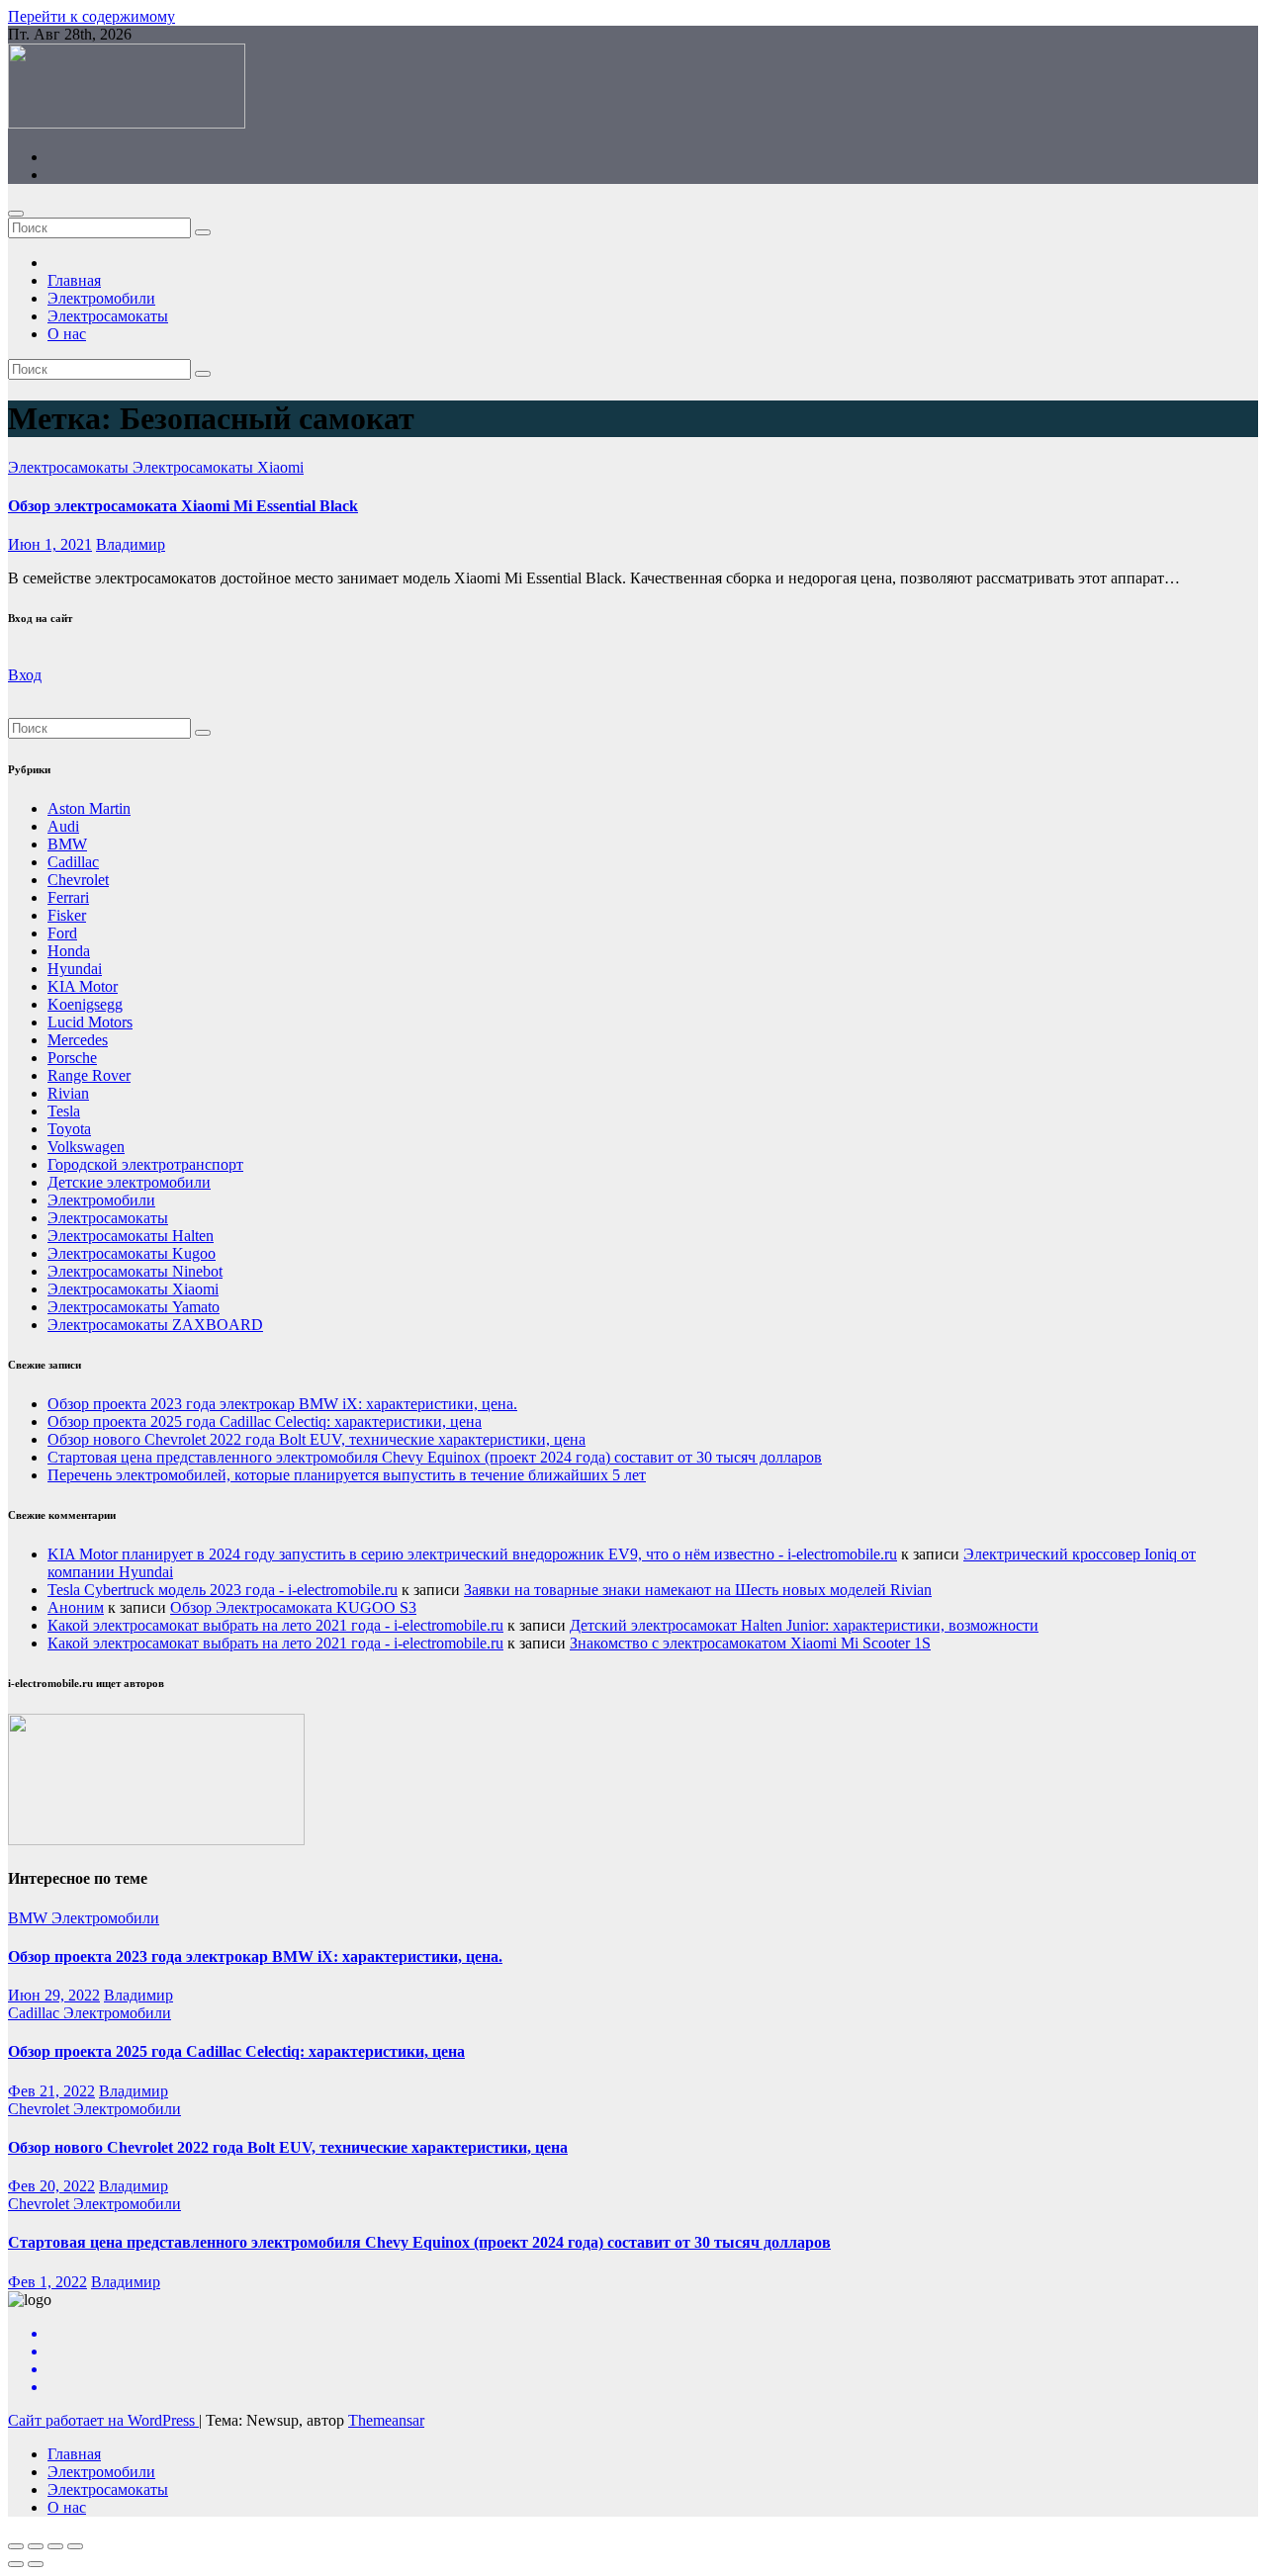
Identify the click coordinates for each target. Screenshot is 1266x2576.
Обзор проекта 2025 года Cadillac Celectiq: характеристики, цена (265, 1421)
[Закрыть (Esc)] (16, 2546)
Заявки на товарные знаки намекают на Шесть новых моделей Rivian (698, 1590)
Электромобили (101, 298)
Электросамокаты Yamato (134, 1307)
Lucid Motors (90, 1022)
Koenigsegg (85, 1004)
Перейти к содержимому (91, 16)
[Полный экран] (55, 2546)
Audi (63, 826)
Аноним (76, 1607)
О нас (67, 334)
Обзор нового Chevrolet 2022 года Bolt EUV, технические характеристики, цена (316, 1439)
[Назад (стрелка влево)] (16, 2564)
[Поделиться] (36, 2546)
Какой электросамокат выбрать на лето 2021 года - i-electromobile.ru (275, 1625)
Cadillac (73, 862)
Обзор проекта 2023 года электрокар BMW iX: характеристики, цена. (282, 1404)
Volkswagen (86, 1147)
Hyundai (75, 969)
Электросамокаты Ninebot (135, 1271)
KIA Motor (83, 986)
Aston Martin (89, 808)
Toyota (69, 1129)
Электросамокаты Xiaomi (218, 467)
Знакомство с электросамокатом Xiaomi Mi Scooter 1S (750, 1643)
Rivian (68, 1093)
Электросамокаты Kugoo (132, 1253)
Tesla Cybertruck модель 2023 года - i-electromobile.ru (223, 1590)
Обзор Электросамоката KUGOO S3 (293, 1607)
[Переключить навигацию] (16, 214)
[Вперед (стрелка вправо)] (36, 2564)
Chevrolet (78, 880)
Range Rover (89, 1075)
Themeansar (386, 2420)
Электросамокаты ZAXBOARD (155, 1325)
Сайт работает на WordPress (103, 2420)
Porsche (72, 1058)
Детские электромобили (129, 1182)
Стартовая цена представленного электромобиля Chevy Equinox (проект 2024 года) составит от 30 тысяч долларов (435, 1457)
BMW (67, 844)
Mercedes (78, 1040)
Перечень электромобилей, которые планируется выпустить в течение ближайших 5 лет (347, 1475)
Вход (25, 675)
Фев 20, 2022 (51, 2186)
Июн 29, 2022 (54, 1995)
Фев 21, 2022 (51, 2091)
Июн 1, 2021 (50, 544)
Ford (62, 933)
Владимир (131, 544)
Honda (69, 951)
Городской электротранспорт (145, 1164)
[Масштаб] (75, 2546)
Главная (74, 280)
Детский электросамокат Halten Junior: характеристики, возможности (804, 1625)
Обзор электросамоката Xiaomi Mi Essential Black (183, 506)
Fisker (67, 915)
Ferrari (68, 897)
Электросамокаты (108, 316)
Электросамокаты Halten (131, 1236)
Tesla (64, 1111)
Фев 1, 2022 (47, 2282)
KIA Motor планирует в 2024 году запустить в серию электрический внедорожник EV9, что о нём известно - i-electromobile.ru (472, 1554)
